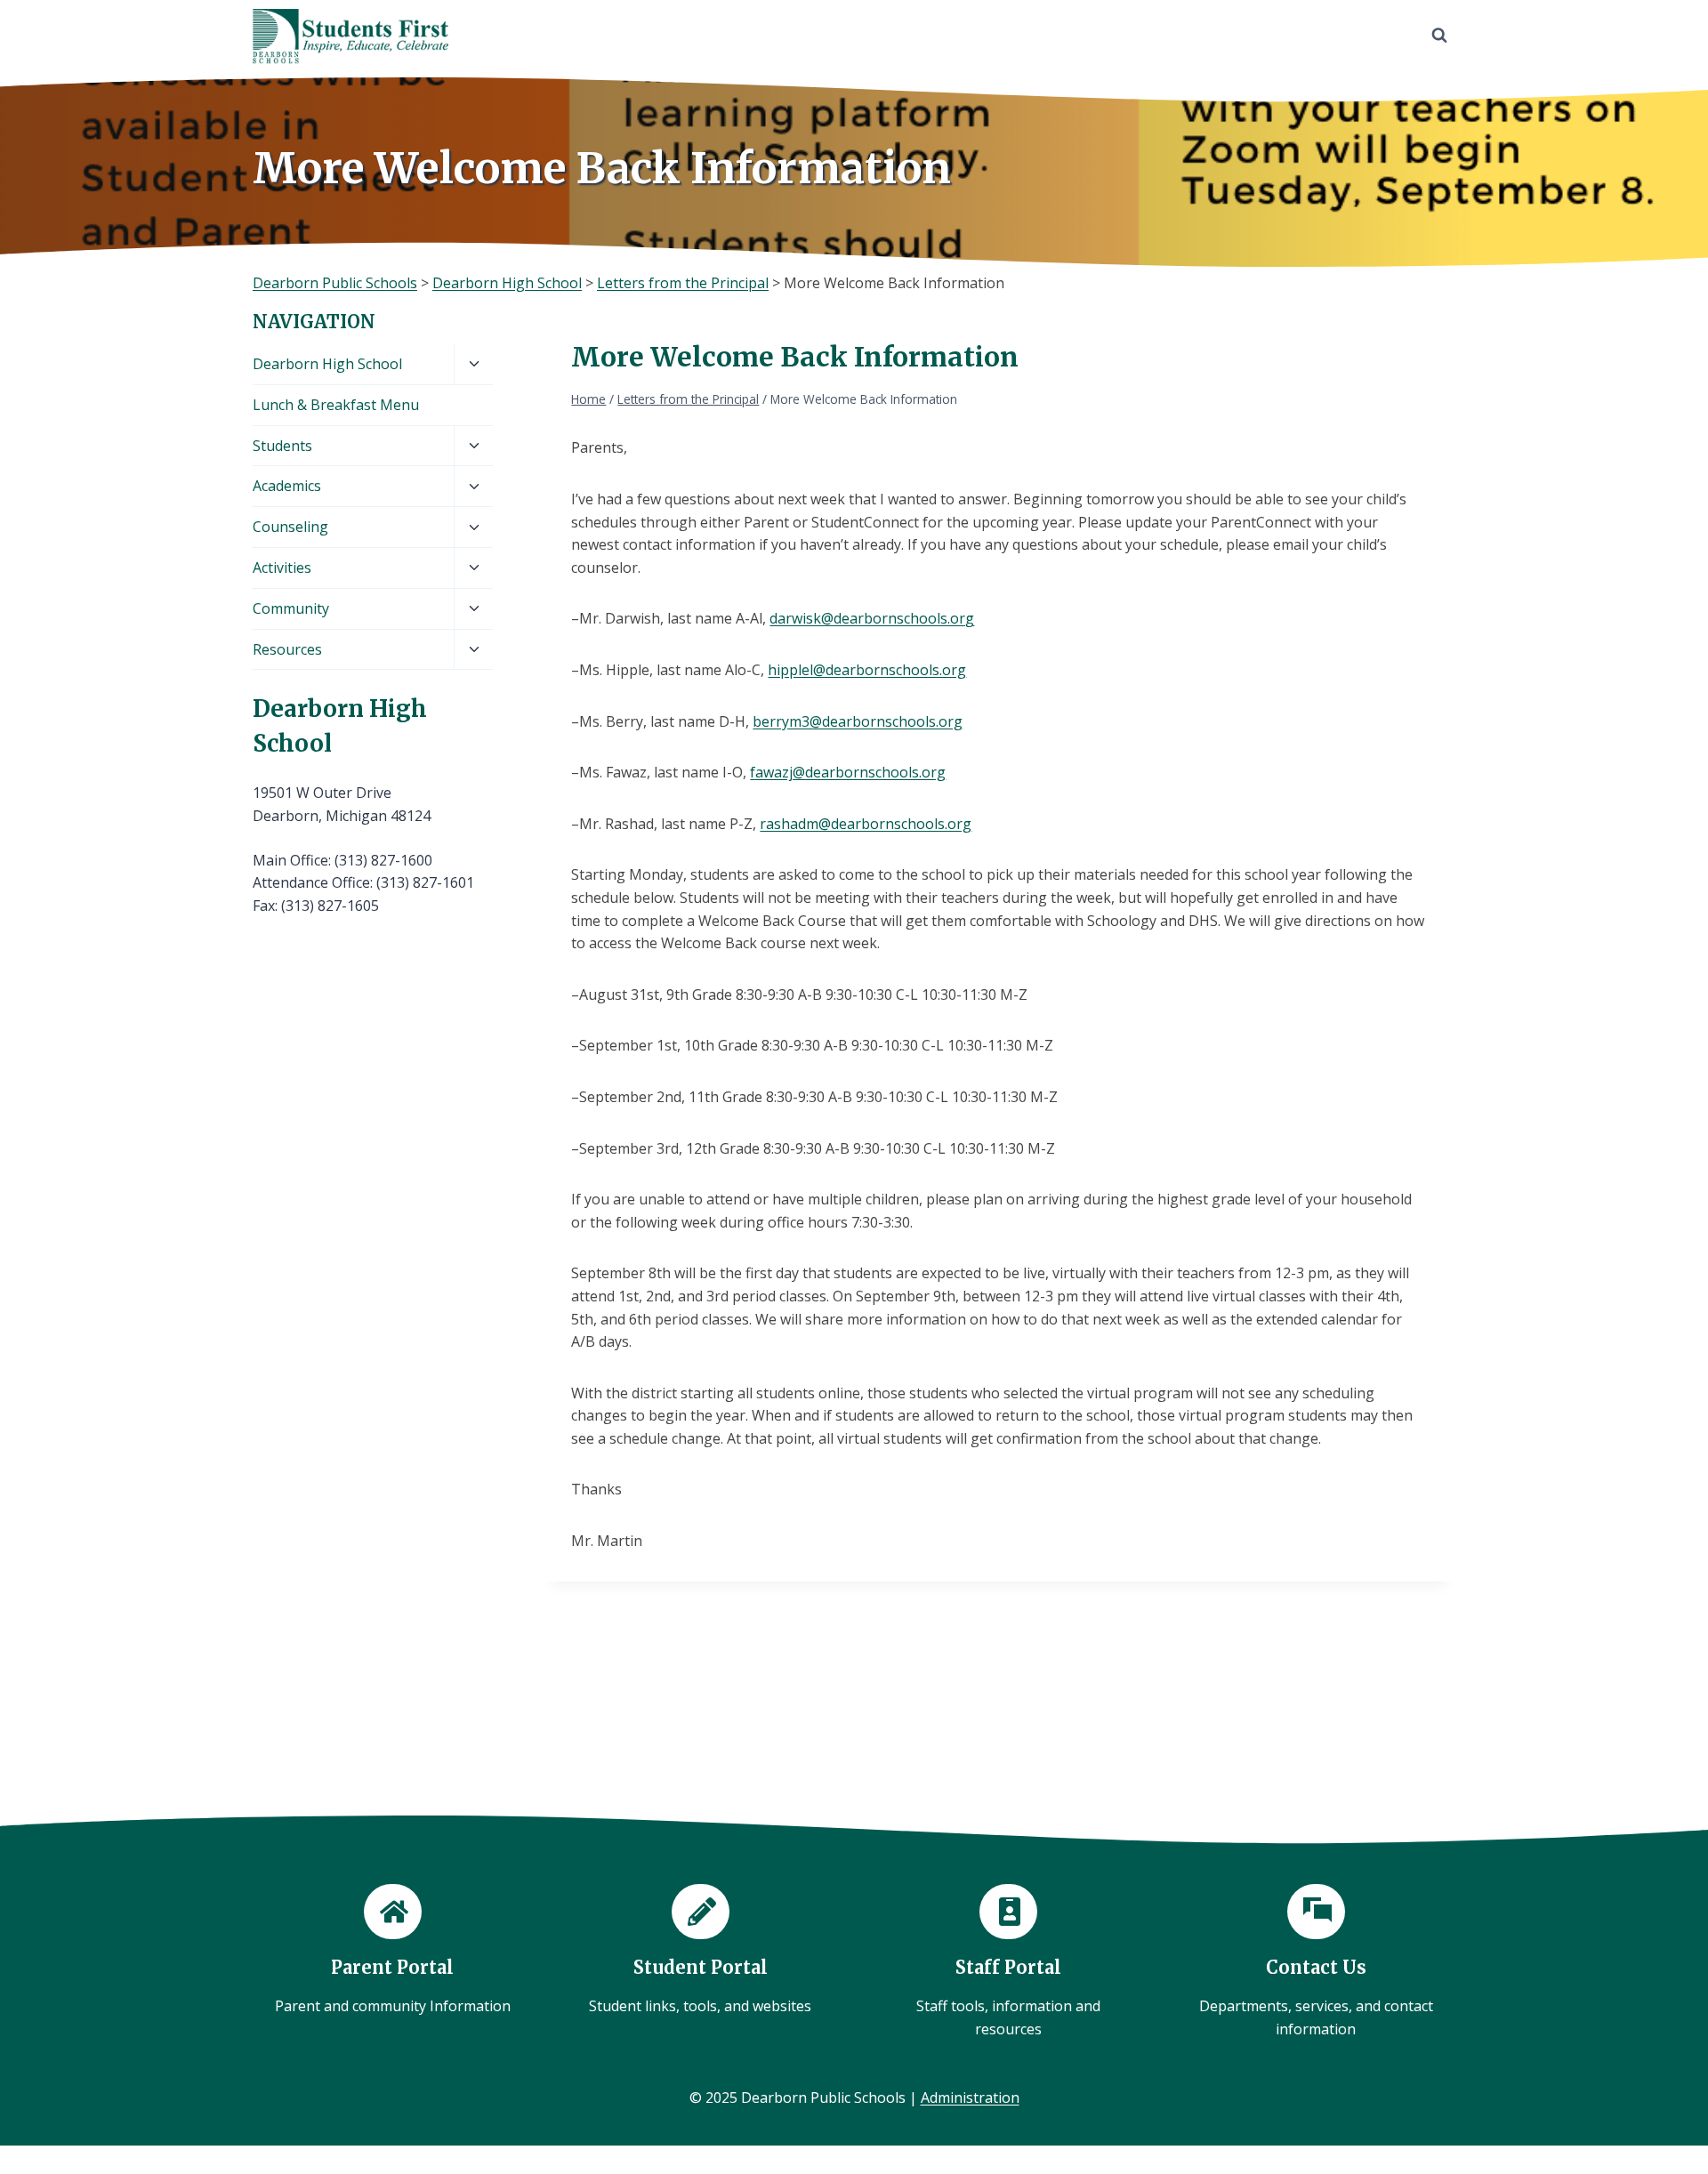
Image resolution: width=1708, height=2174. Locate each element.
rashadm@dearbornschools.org (866, 824)
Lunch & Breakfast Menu (336, 405)
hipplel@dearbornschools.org (867, 670)
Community (291, 608)
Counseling (290, 527)
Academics (287, 486)
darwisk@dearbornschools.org (872, 618)
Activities (282, 568)
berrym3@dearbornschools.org (858, 721)
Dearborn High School (327, 364)
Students (282, 446)
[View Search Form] (1439, 36)
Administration (970, 2098)
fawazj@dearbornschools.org (848, 772)
